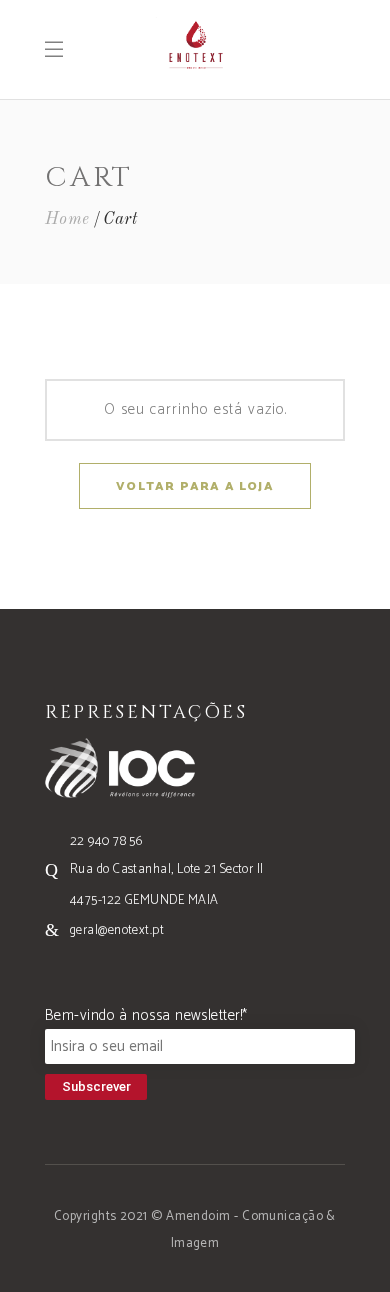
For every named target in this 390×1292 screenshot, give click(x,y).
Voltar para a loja (195, 486)
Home (67, 219)
